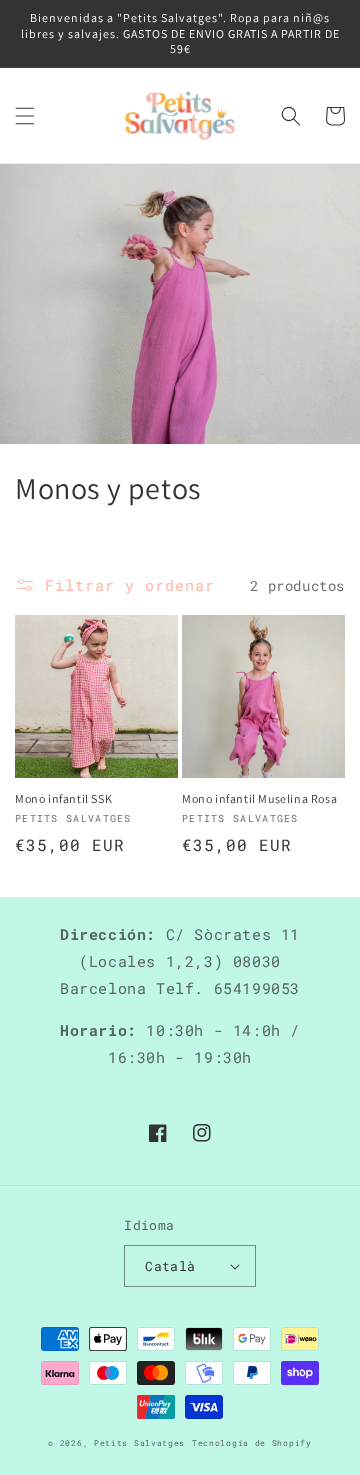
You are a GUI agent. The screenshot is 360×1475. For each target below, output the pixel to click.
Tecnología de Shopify (252, 1442)
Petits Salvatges (139, 1442)
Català (170, 1266)
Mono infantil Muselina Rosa (259, 798)
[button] (25, 116)
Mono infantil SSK (63, 798)
